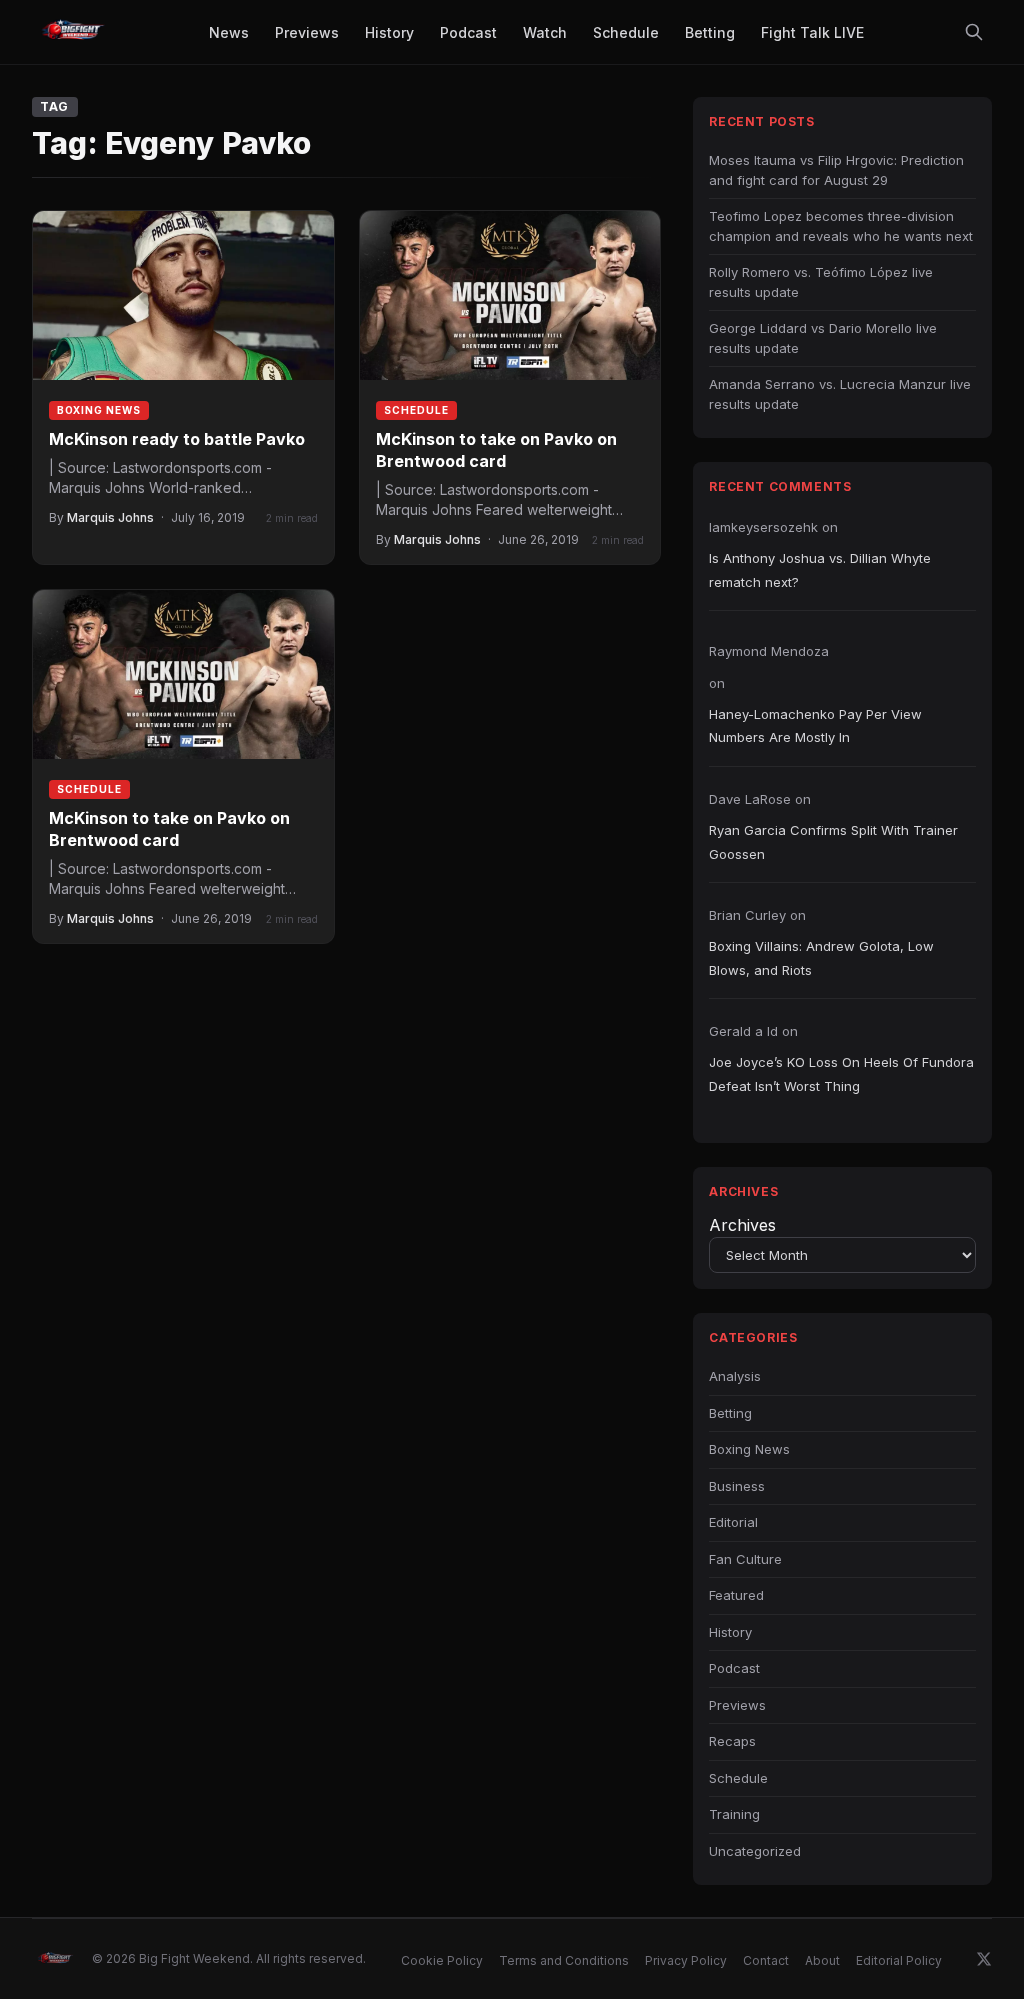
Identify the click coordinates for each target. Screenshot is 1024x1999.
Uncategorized (755, 1851)
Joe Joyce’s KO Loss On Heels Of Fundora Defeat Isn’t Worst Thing (841, 1073)
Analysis (735, 1376)
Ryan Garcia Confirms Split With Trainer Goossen (833, 841)
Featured (736, 1595)
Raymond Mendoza (769, 651)
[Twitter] (984, 1959)
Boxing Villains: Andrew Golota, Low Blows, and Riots (821, 957)
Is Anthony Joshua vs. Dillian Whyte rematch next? (820, 569)
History (730, 1632)
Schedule (416, 410)
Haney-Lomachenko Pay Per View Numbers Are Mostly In (815, 725)
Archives (742, 1225)
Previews (737, 1705)
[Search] (974, 32)
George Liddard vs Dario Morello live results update (823, 338)
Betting (730, 1413)
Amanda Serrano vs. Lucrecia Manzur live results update (840, 394)
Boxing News (99, 410)
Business (737, 1486)
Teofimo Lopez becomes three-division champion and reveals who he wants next (841, 226)
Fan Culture (745, 1559)
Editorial (733, 1522)
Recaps (732, 1741)
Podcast (734, 1668)
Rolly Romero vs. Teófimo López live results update (821, 282)
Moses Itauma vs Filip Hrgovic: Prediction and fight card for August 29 (836, 170)
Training (734, 1814)
